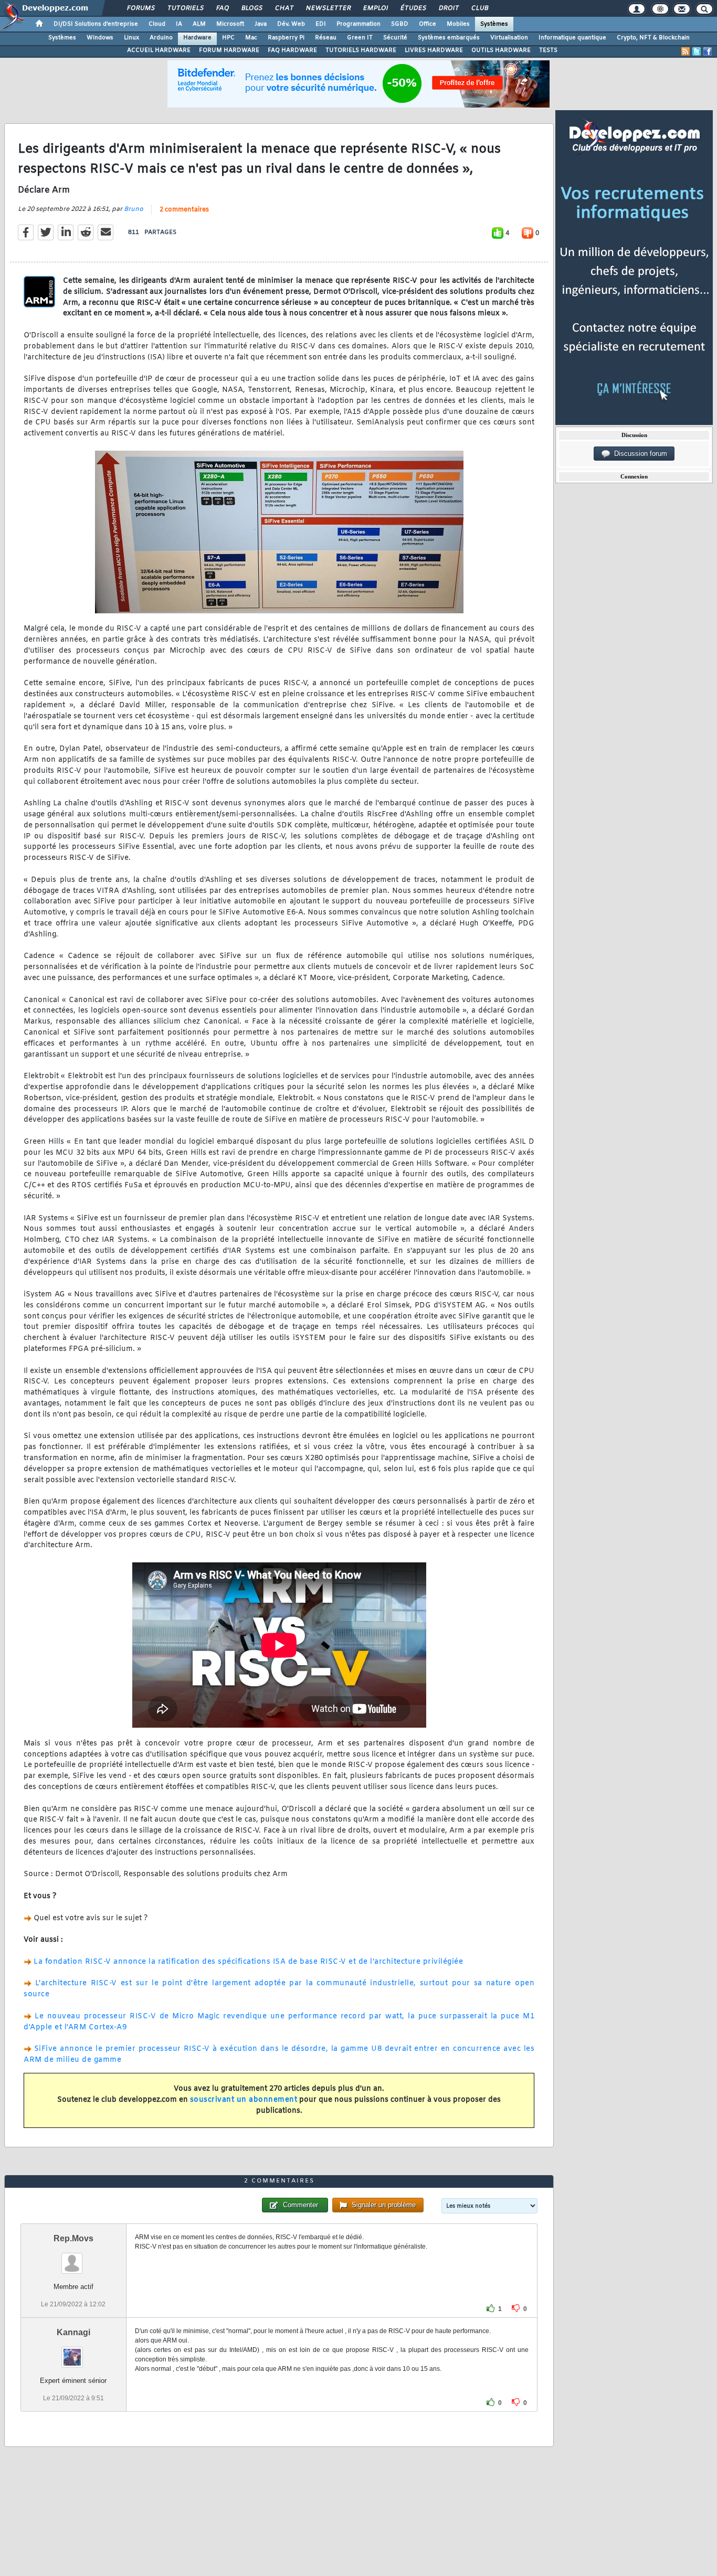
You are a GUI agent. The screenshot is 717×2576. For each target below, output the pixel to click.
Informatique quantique (572, 38)
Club (479, 8)
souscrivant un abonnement (244, 2100)
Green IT (360, 38)
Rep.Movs (73, 2238)
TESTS (548, 50)
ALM (199, 24)
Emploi (375, 8)
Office (428, 24)
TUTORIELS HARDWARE (361, 50)
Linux (131, 38)
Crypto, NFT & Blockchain (653, 38)
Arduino (161, 38)
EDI (321, 24)
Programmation (358, 24)
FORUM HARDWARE (229, 50)
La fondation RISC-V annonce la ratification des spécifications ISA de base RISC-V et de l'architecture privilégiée (248, 1962)
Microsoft (230, 24)
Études (413, 8)
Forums (140, 8)
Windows (100, 38)
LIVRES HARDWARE (434, 50)
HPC (228, 38)
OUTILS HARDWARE (501, 50)
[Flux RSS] (686, 51)
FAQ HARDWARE (292, 50)
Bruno (134, 209)
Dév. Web (291, 24)
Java (261, 24)
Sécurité (395, 38)
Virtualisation (509, 38)
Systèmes (494, 24)
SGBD (400, 24)
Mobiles (458, 24)
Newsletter (328, 8)
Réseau (326, 38)
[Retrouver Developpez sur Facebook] (708, 51)
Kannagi (73, 2332)
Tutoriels (185, 8)
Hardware (197, 38)
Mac (251, 38)
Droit (448, 8)
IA (179, 24)
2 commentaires (184, 210)
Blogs (251, 8)
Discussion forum (639, 454)
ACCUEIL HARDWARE (159, 50)
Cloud (157, 24)
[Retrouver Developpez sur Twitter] (697, 51)
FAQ (222, 8)
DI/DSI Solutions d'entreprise (96, 24)
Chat (284, 8)
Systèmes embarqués (449, 38)
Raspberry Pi (286, 38)
